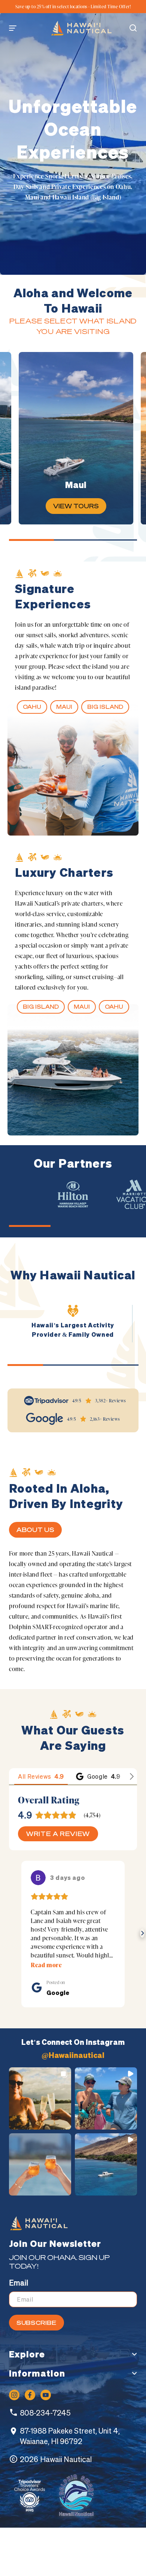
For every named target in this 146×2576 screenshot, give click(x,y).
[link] (81, 28)
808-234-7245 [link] (45, 2413)
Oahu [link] (32, 707)
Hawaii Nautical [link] (66, 2459)
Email (19, 2283)
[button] (16, 28)
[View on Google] (38, 1878)
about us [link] (35, 1530)
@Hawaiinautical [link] (73, 2055)
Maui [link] (64, 707)
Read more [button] (46, 1965)
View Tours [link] (76, 506)
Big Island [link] (105, 707)
